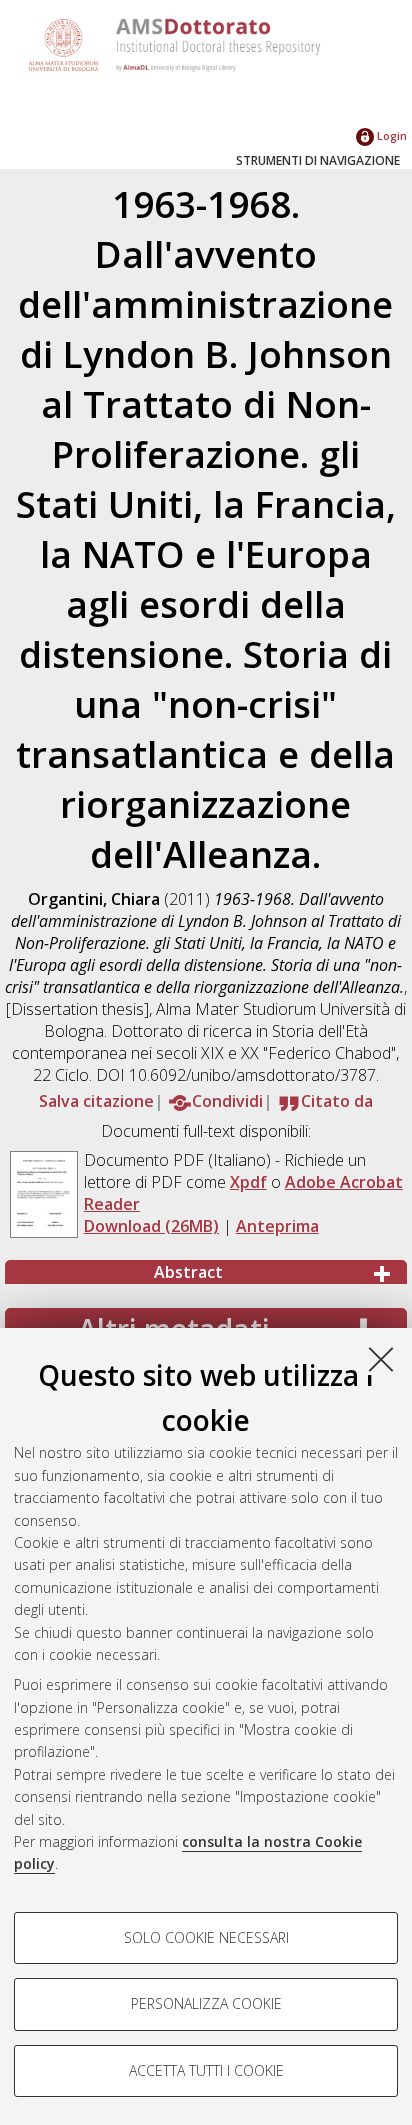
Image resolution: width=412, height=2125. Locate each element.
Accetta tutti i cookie (206, 2070)
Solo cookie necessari (206, 1937)
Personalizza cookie (206, 2003)
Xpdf (248, 1182)
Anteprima (277, 1226)
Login (390, 135)
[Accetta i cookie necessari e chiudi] (381, 1359)
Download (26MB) (151, 1226)
